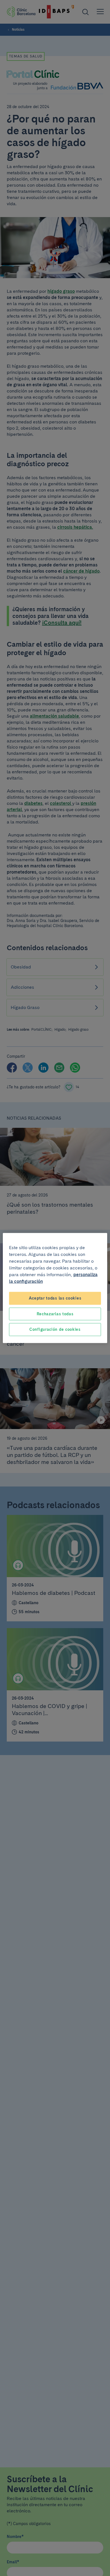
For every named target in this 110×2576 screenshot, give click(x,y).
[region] (55, 1288)
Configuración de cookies (55, 1329)
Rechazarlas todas (55, 1314)
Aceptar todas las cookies (55, 1298)
